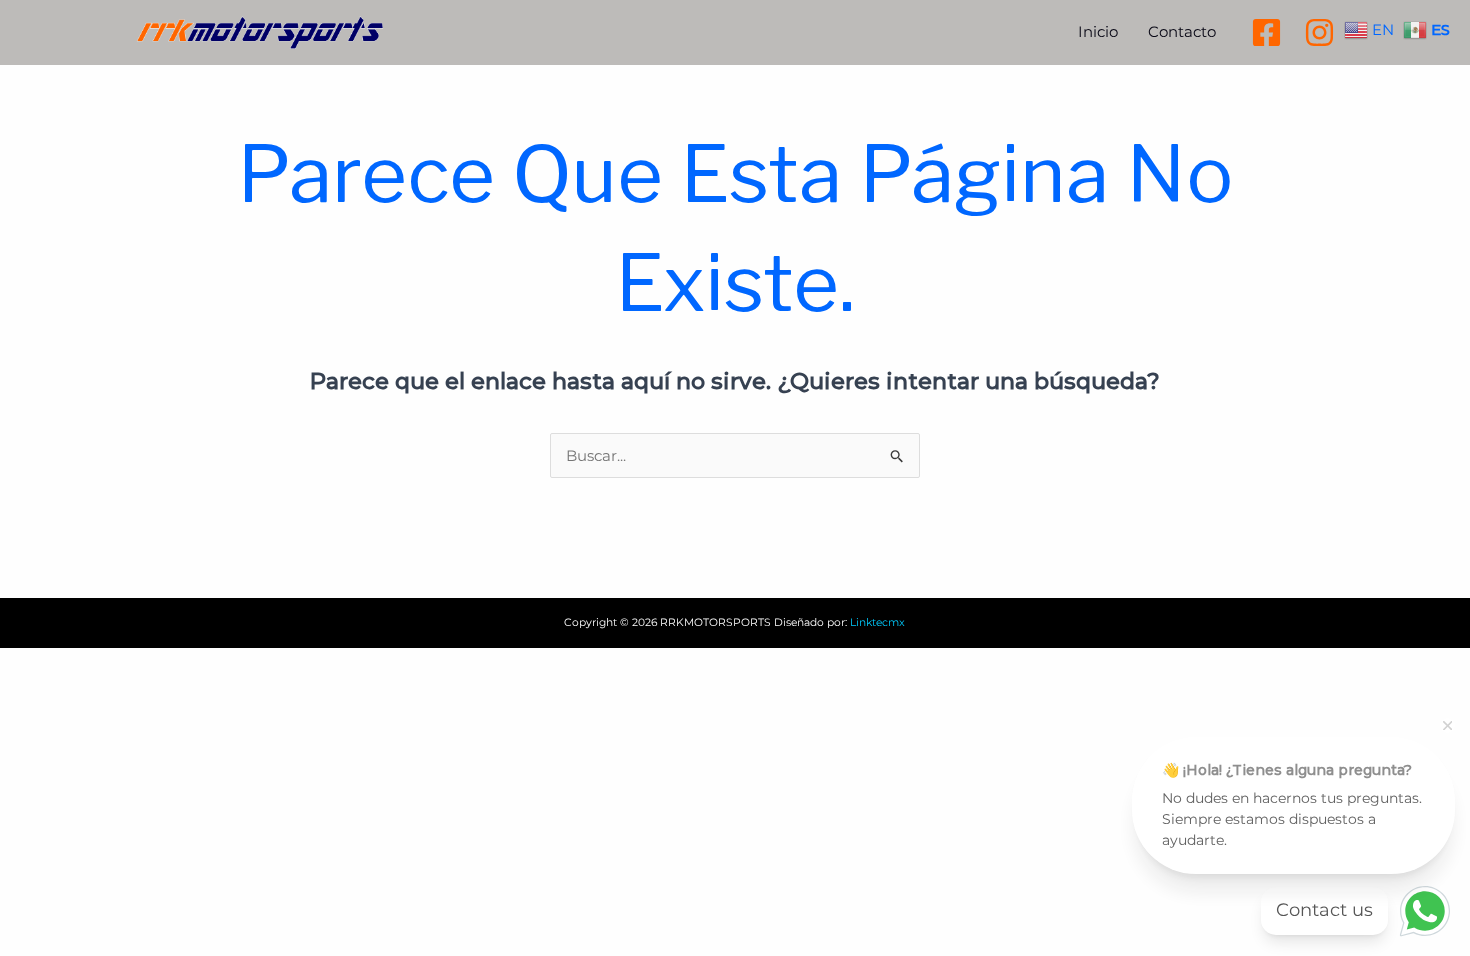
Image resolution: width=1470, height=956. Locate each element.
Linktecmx (877, 622)
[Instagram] (1319, 32)
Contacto (1182, 31)
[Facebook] (1266, 32)
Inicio (1098, 31)
